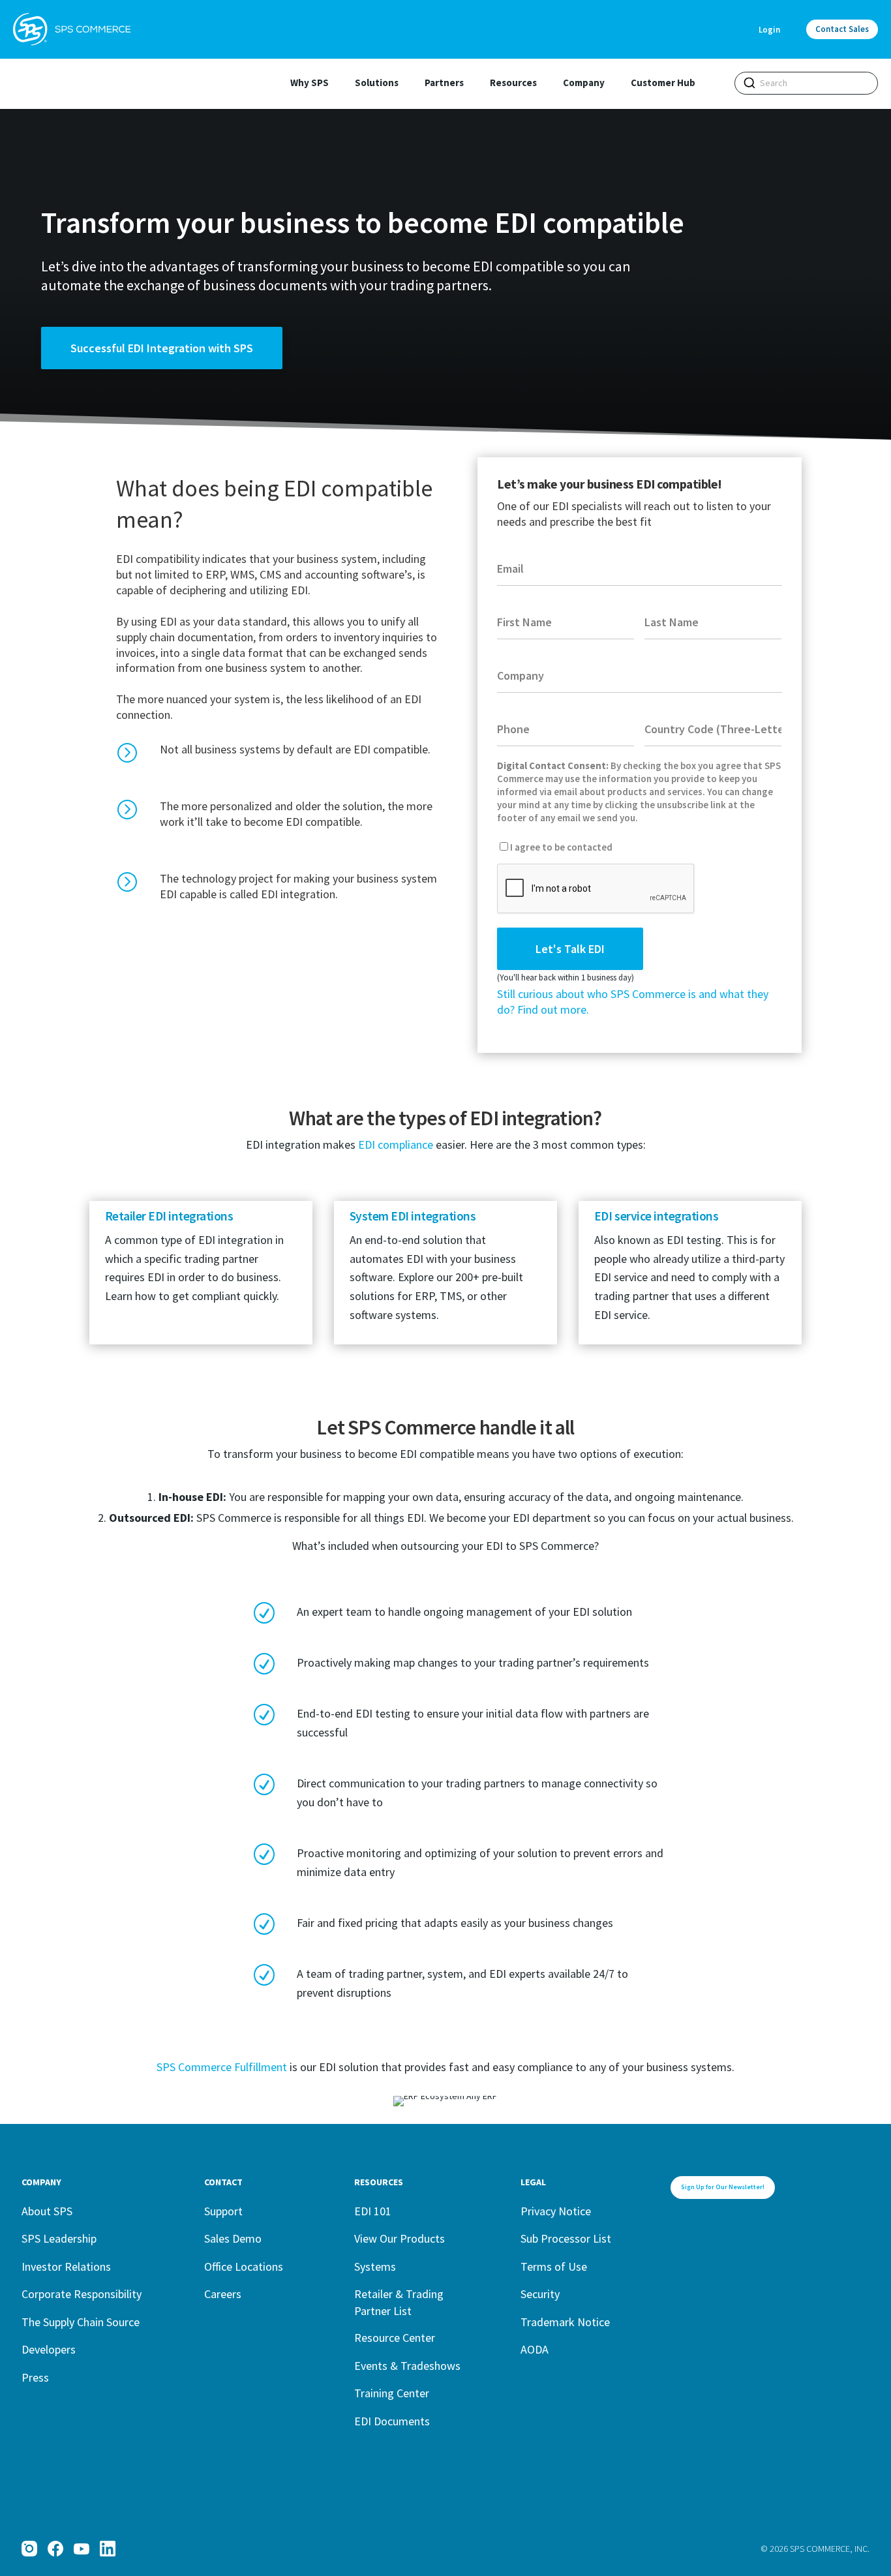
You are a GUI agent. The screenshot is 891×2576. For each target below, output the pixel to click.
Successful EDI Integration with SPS (162, 348)
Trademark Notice (565, 2322)
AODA (535, 2349)
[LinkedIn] (108, 2549)
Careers (223, 2294)
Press (35, 2377)
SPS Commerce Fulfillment (222, 2067)
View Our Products (400, 2238)
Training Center (392, 2393)
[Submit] (749, 83)
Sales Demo (233, 2238)
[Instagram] (29, 2549)
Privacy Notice (556, 2211)
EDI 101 (373, 2211)
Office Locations (244, 2266)
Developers (49, 2349)
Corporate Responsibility (82, 2294)
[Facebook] (55, 2549)
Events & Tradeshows (407, 2366)
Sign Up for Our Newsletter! (723, 2187)
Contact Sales (842, 29)
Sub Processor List (566, 2238)
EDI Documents (392, 2421)
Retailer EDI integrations (169, 1216)
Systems (375, 2266)
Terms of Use (554, 2266)
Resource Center (395, 2338)
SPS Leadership (59, 2238)
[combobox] (806, 83)
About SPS (47, 2211)
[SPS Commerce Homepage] (72, 29)
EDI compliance (396, 1144)
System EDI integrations (413, 1216)
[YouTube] (82, 2549)
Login (769, 30)
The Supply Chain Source (81, 2322)
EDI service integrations (656, 1216)
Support (223, 2211)
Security (540, 2294)
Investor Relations (66, 2266)
